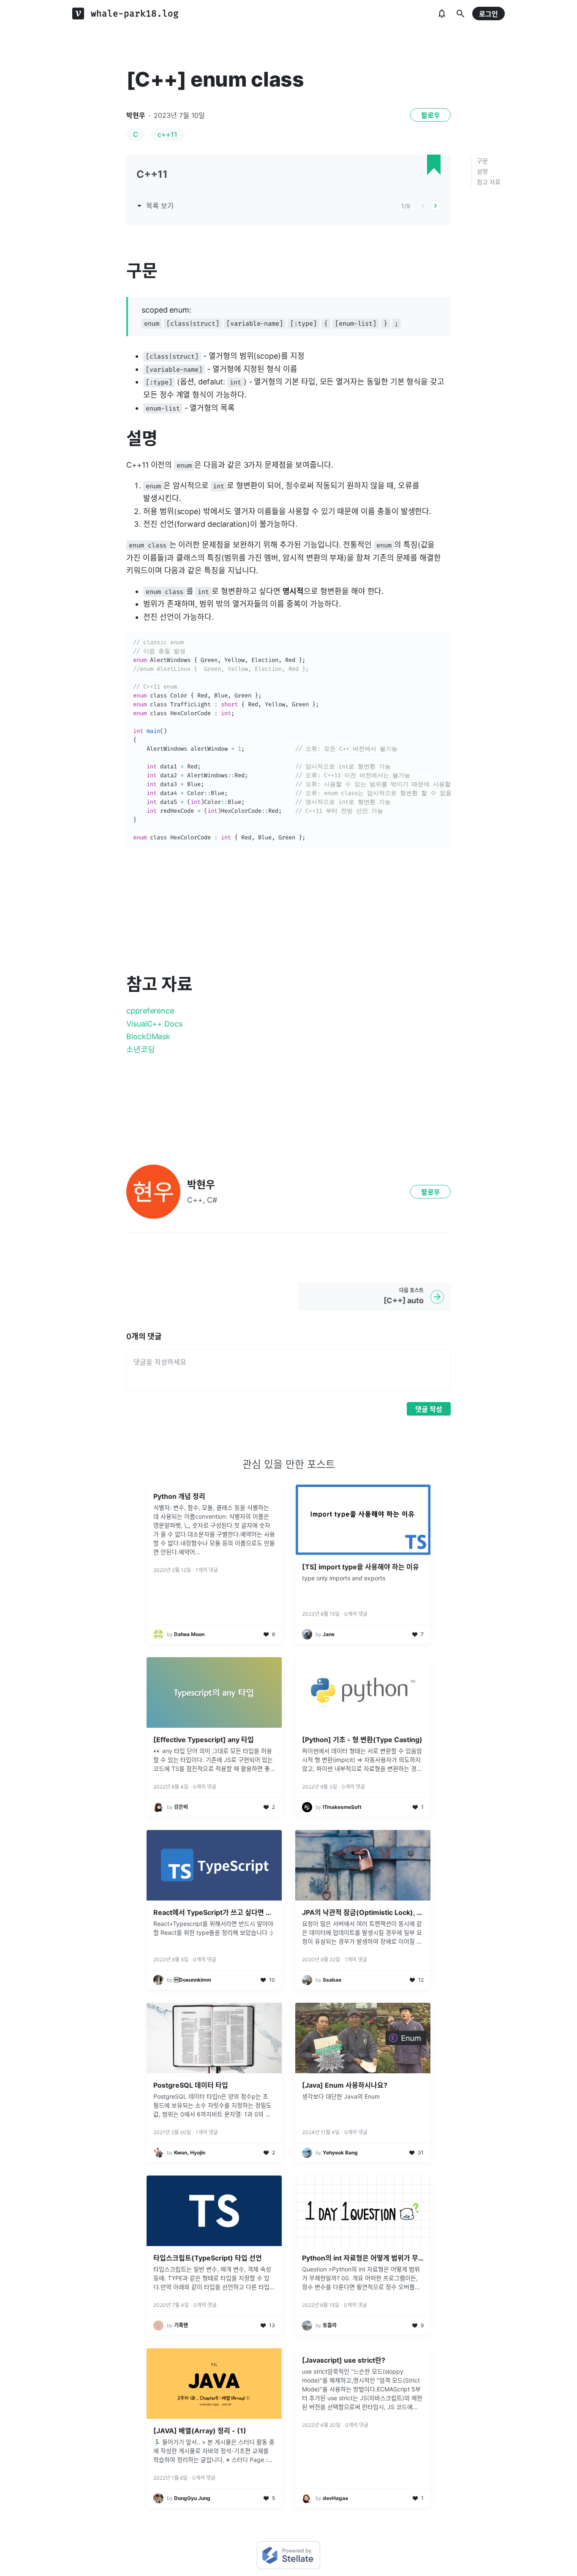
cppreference (150, 1011)
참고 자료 (489, 182)
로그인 (489, 14)
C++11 (152, 174)
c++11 (167, 134)
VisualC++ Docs (154, 1024)
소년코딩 (141, 1050)
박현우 (136, 115)
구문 (482, 161)
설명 (482, 171)
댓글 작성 (429, 1409)
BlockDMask (148, 1036)
